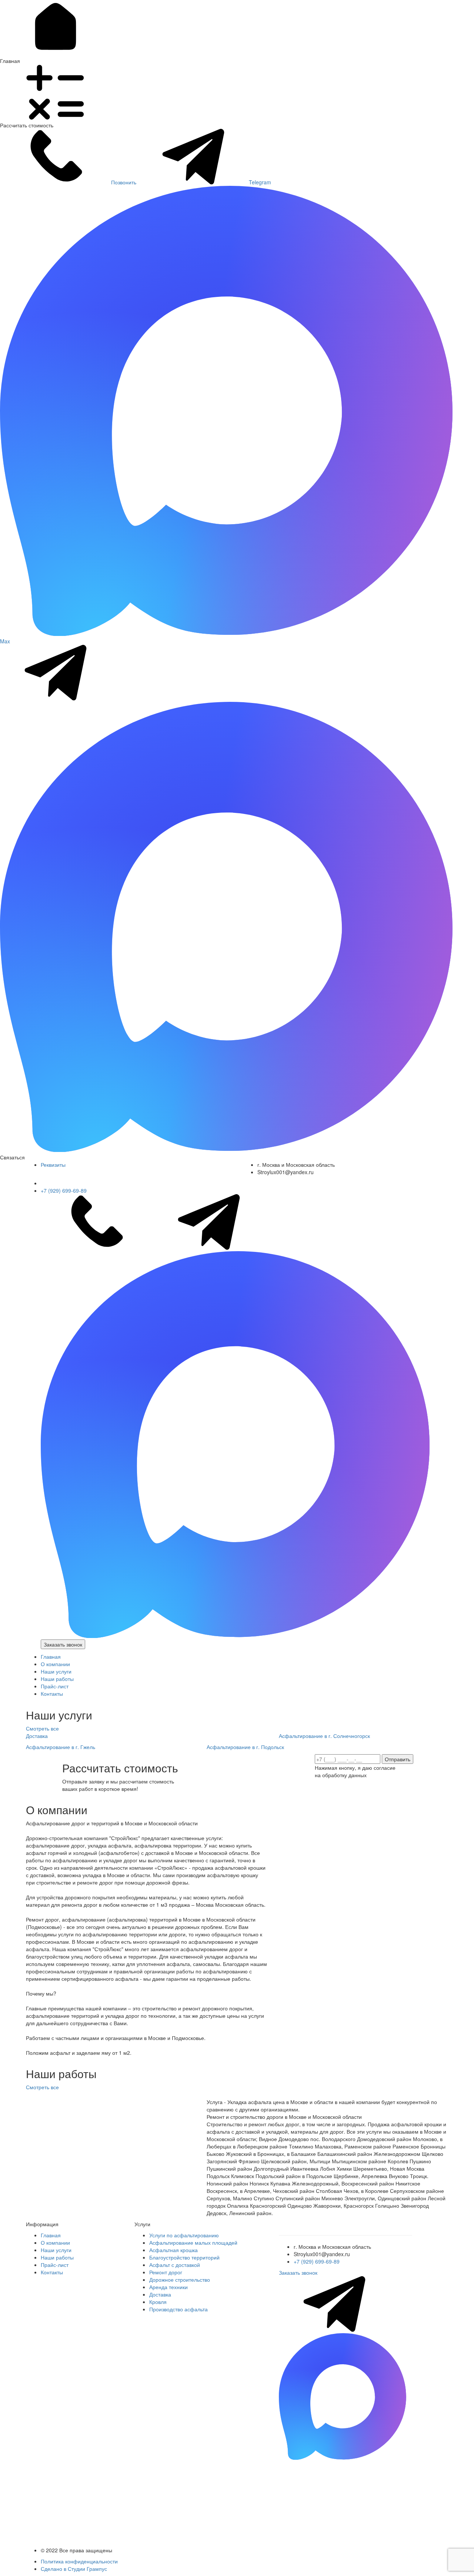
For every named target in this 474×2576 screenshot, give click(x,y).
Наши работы (57, 1679)
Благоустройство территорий (184, 2257)
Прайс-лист (55, 1686)
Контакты (52, 1694)
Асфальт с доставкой (175, 2265)
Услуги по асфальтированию (184, 2235)
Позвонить (124, 182)
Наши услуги (56, 1671)
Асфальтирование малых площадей (193, 2242)
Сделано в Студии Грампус (74, 2569)
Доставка (160, 2294)
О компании (55, 1664)
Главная (51, 1657)
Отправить (398, 1759)
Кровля (158, 2302)
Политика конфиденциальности (79, 2561)
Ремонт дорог (166, 2272)
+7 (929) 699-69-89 (64, 1190)
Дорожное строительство (180, 2279)
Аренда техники (168, 2287)
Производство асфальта (178, 2309)
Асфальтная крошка (173, 2250)
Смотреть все (43, 1728)
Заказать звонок (63, 1644)
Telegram (260, 182)
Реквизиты (53, 1165)
